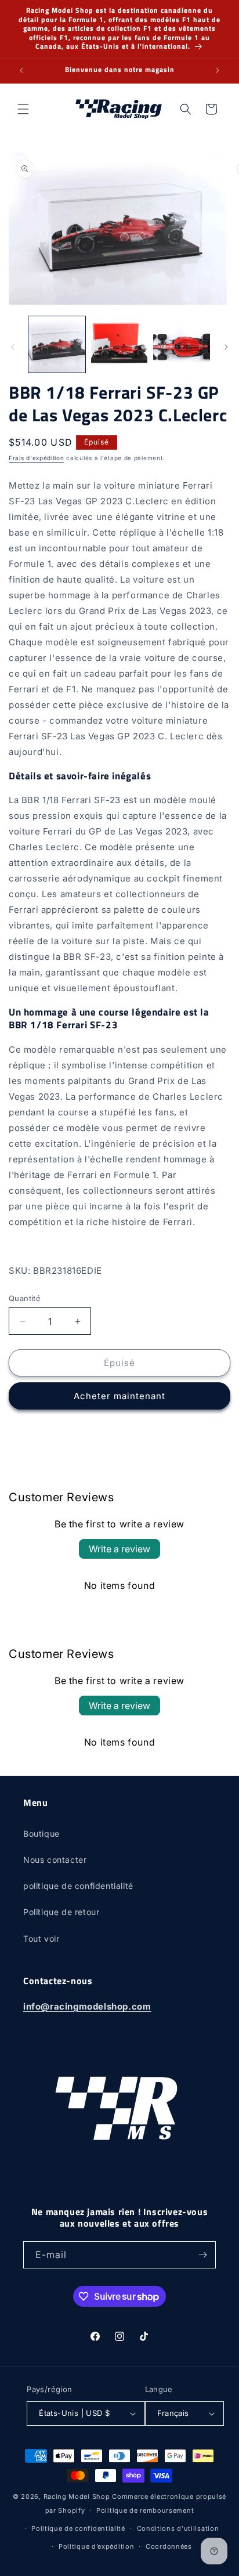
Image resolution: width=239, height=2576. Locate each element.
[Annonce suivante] (218, 70)
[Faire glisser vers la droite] (226, 347)
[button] (23, 109)
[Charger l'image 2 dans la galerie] (119, 345)
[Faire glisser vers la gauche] (13, 347)
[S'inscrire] (202, 2255)
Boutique (41, 1833)
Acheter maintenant (119, 1396)
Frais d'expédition (37, 458)
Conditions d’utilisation (178, 2528)
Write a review (119, 1549)
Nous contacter (55, 1860)
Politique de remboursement (145, 2510)
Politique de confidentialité (78, 2528)
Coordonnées (169, 2546)
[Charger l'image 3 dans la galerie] (182, 345)
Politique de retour (61, 1912)
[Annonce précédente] (21, 70)
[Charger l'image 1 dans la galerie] (57, 345)
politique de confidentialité (78, 1886)
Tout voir (41, 1939)
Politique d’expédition (96, 2546)
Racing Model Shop (77, 2496)
